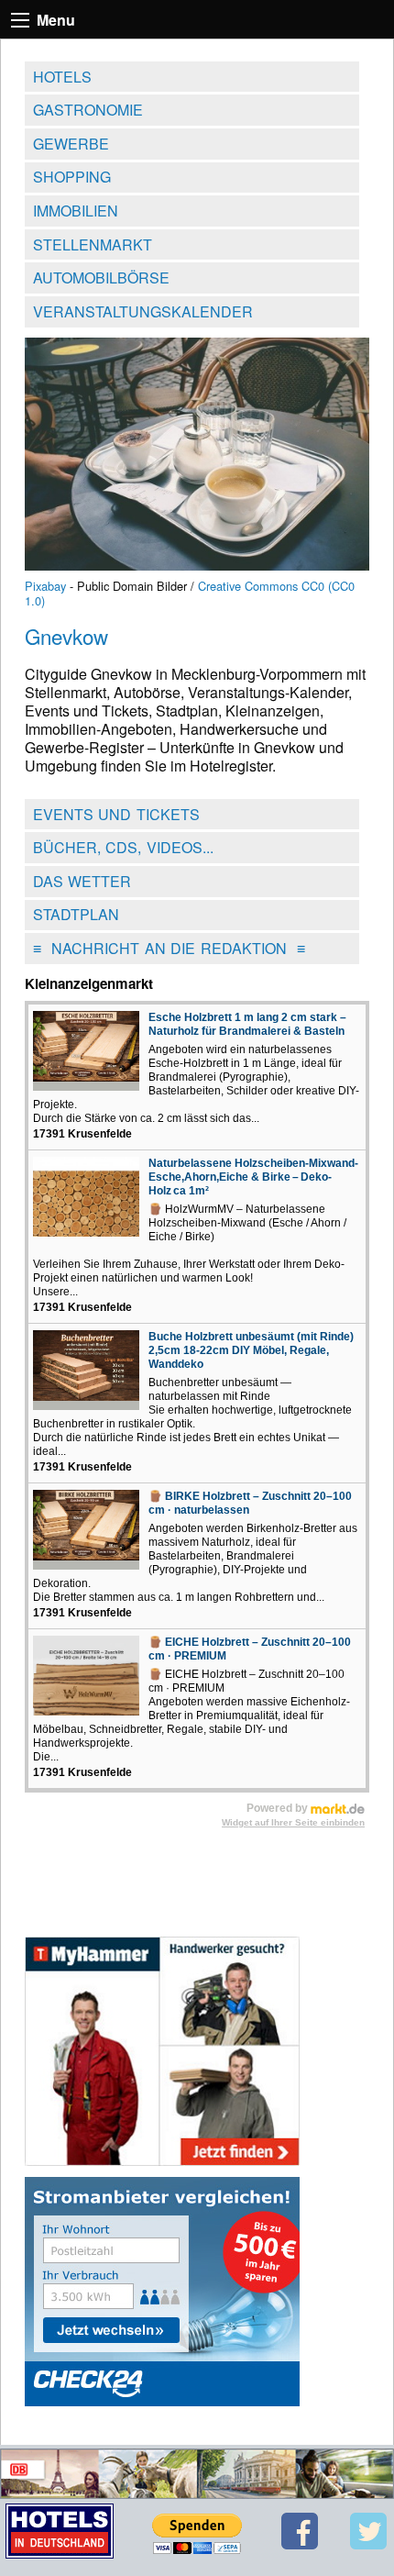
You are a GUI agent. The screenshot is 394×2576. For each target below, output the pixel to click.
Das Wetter (82, 881)
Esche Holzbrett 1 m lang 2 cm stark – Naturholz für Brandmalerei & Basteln (247, 1024)
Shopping (72, 177)
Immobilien (76, 211)
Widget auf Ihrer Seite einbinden (293, 1822)
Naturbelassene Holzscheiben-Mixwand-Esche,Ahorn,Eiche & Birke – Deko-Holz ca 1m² (253, 1177)
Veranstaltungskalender (143, 311)
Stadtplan (76, 914)
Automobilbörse (101, 278)
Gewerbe (71, 144)
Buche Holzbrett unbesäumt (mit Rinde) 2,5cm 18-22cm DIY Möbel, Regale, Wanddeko (251, 1350)
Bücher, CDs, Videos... (123, 847)
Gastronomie (88, 110)
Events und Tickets (116, 814)
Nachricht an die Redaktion (169, 948)
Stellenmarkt (93, 244)
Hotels (62, 77)
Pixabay (45, 586)
